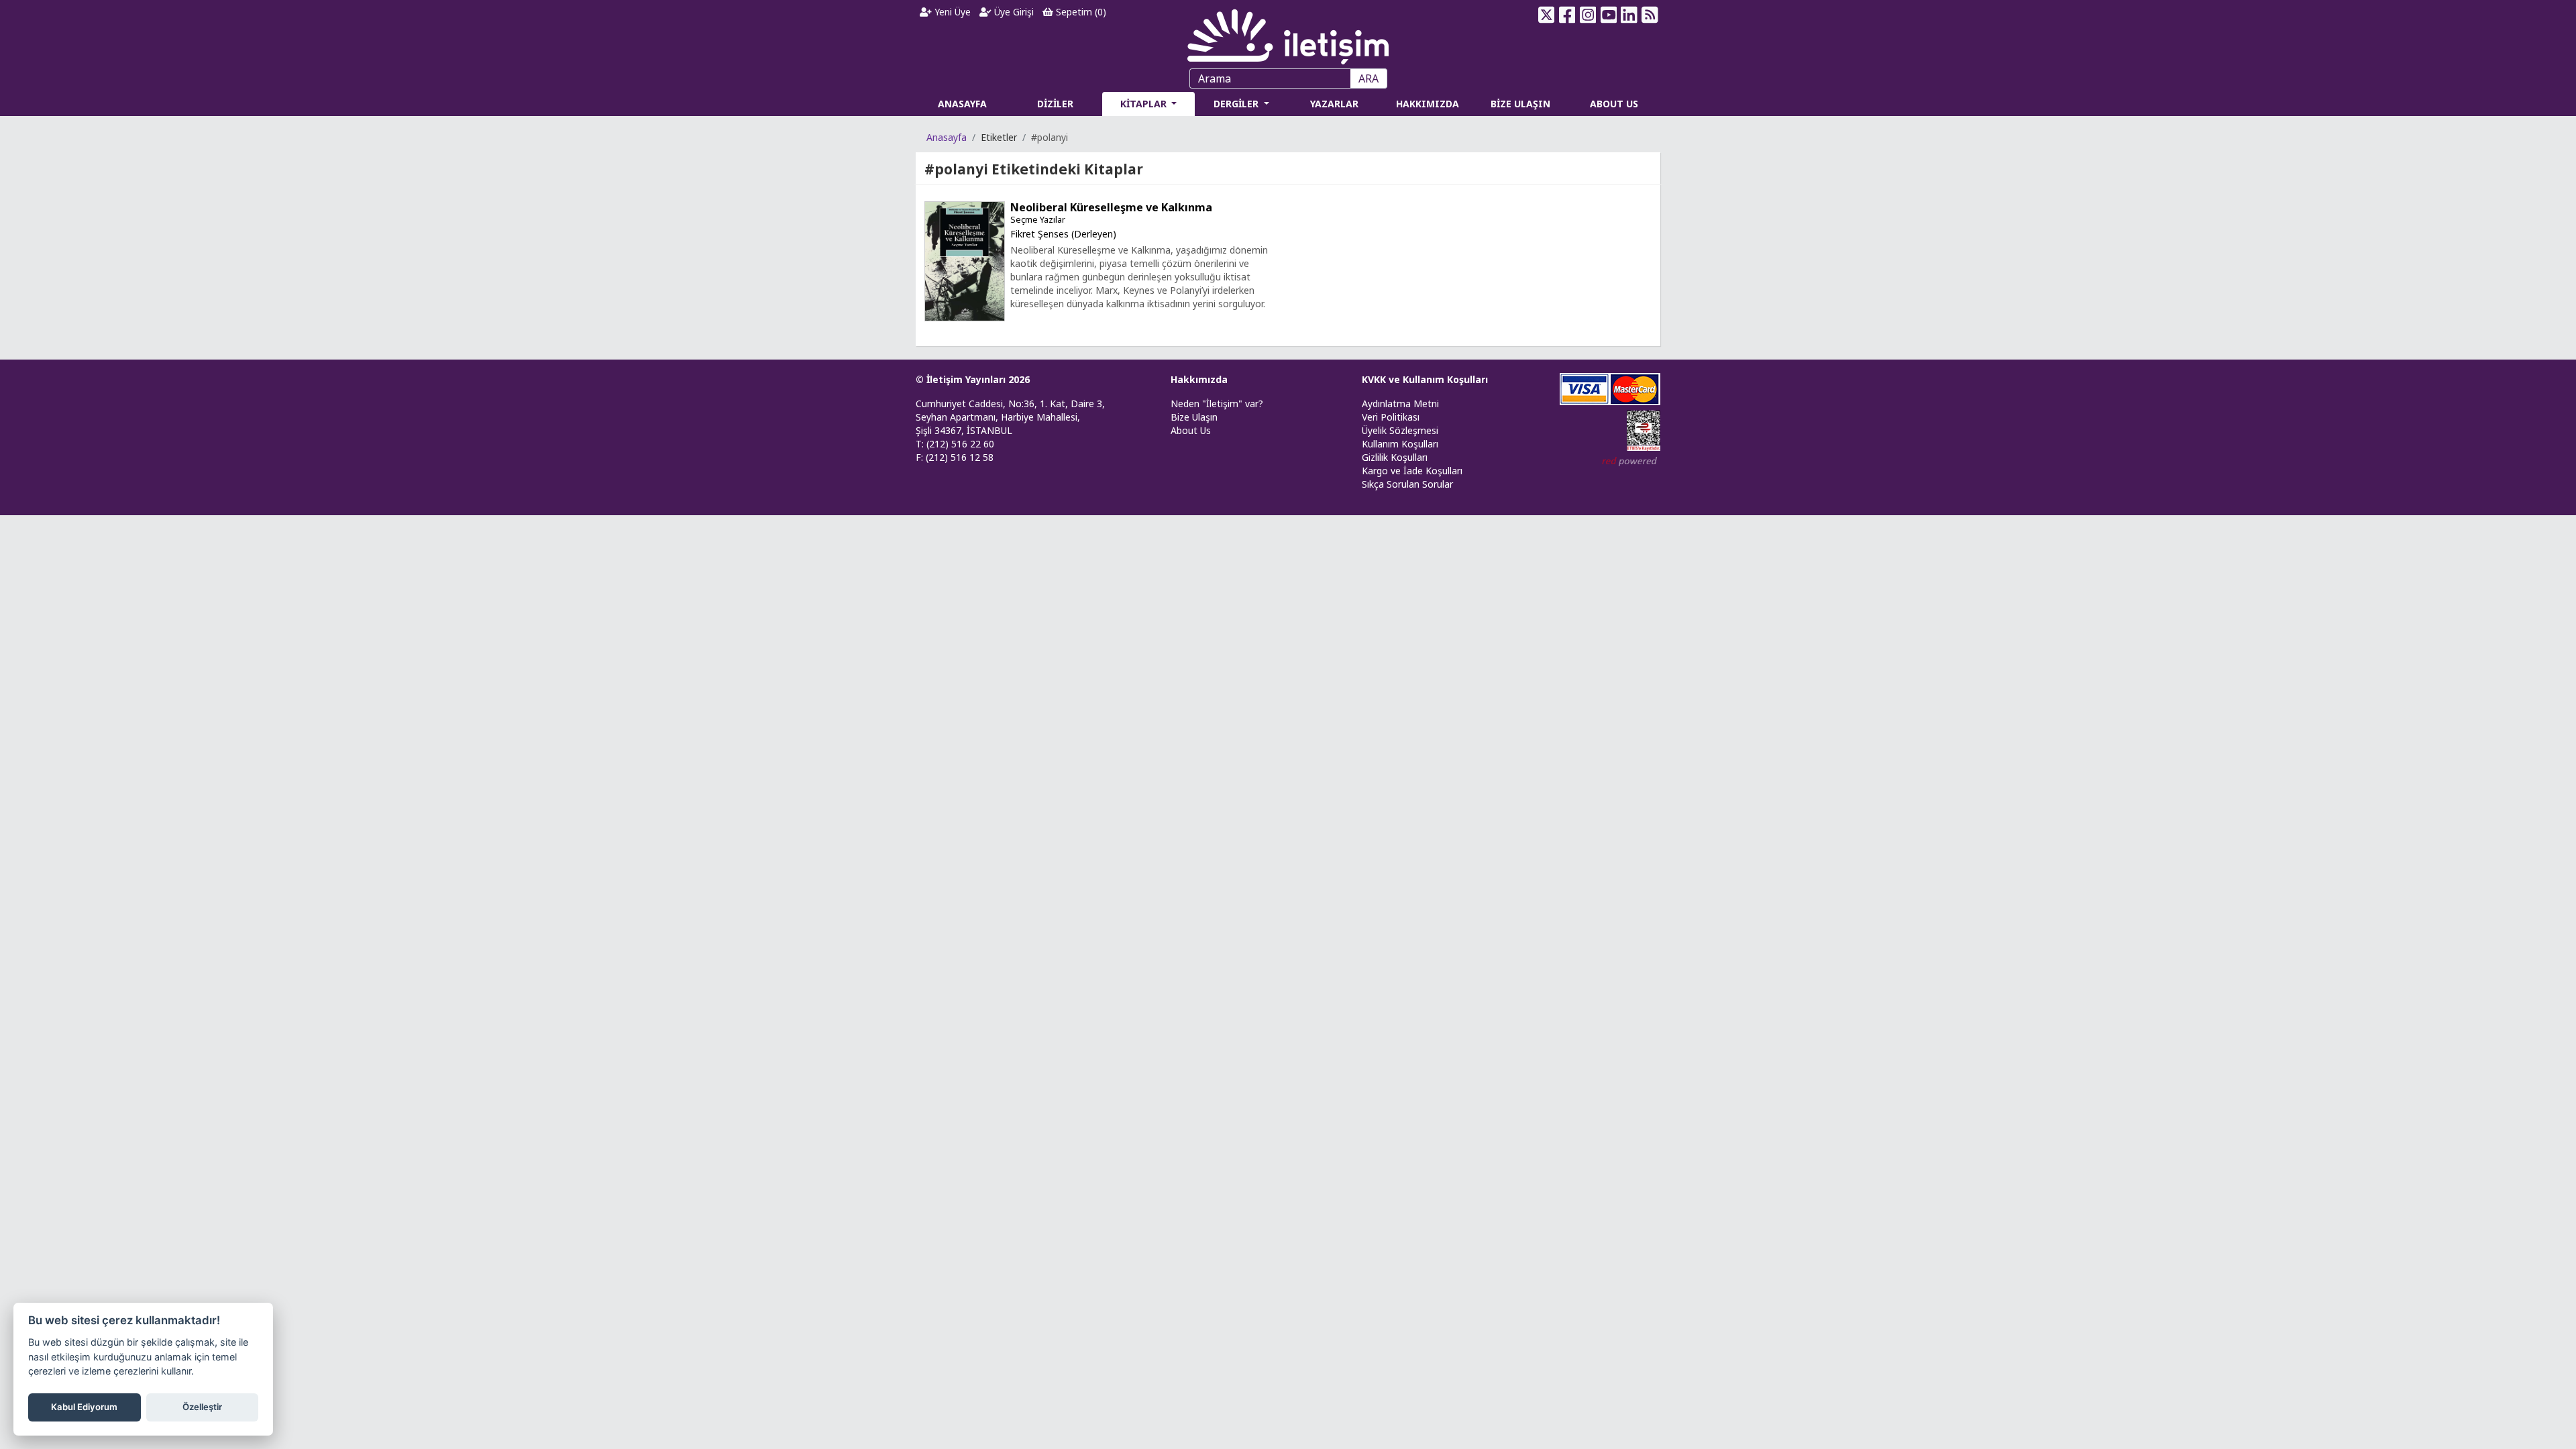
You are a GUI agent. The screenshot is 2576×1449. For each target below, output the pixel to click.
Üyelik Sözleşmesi (1400, 430)
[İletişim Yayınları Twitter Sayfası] (1547, 15)
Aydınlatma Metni (1400, 404)
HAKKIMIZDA (1428, 104)
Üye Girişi (1013, 12)
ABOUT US (1614, 104)
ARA (1368, 78)
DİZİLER (1055, 104)
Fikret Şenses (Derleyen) (1063, 234)
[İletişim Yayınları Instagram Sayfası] (1588, 15)
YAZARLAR (1334, 104)
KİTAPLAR (1145, 104)
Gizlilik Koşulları (1395, 457)
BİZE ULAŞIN (1520, 104)
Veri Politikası (1391, 417)
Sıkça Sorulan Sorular (1407, 484)
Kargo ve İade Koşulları (1412, 471)
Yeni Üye (951, 12)
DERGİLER (1237, 104)
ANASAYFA (962, 104)
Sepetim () (1080, 12)
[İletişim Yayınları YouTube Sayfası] (1608, 15)
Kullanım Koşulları (1400, 444)
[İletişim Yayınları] (1288, 33)
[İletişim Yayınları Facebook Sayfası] (1567, 15)
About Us (1191, 430)
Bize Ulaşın (1194, 417)
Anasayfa (947, 137)
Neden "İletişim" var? (1217, 404)
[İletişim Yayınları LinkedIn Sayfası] (1629, 15)
